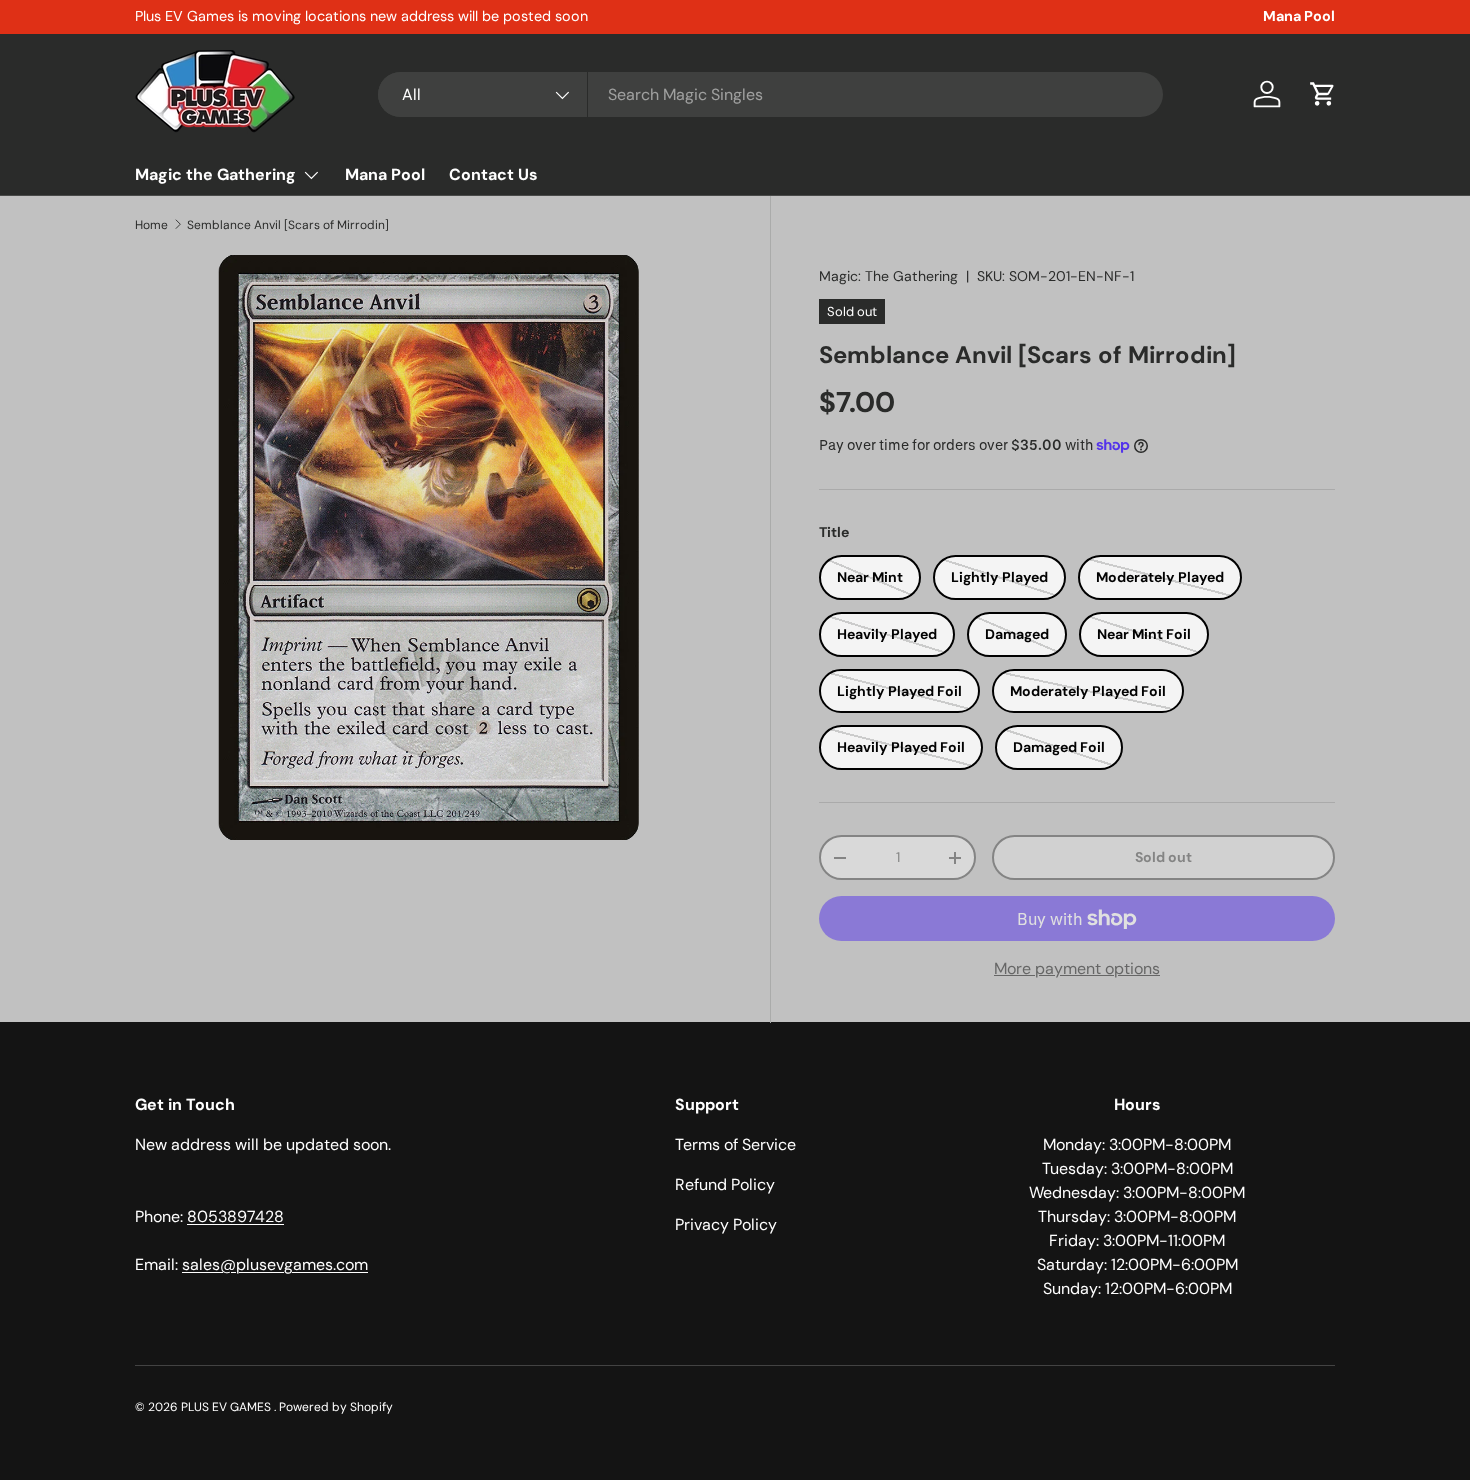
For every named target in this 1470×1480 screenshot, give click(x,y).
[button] (1323, 94)
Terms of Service (735, 1144)
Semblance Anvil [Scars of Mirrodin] (288, 225)
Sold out (1163, 857)
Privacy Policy (726, 1224)
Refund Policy (725, 1184)
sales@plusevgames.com (275, 1264)
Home (151, 225)
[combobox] (770, 94)
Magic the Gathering (215, 174)
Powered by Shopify (336, 1407)
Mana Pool (1299, 16)
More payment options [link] (1077, 968)
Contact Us (493, 174)
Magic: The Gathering (888, 276)
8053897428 (235, 1216)
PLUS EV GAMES (227, 1407)
